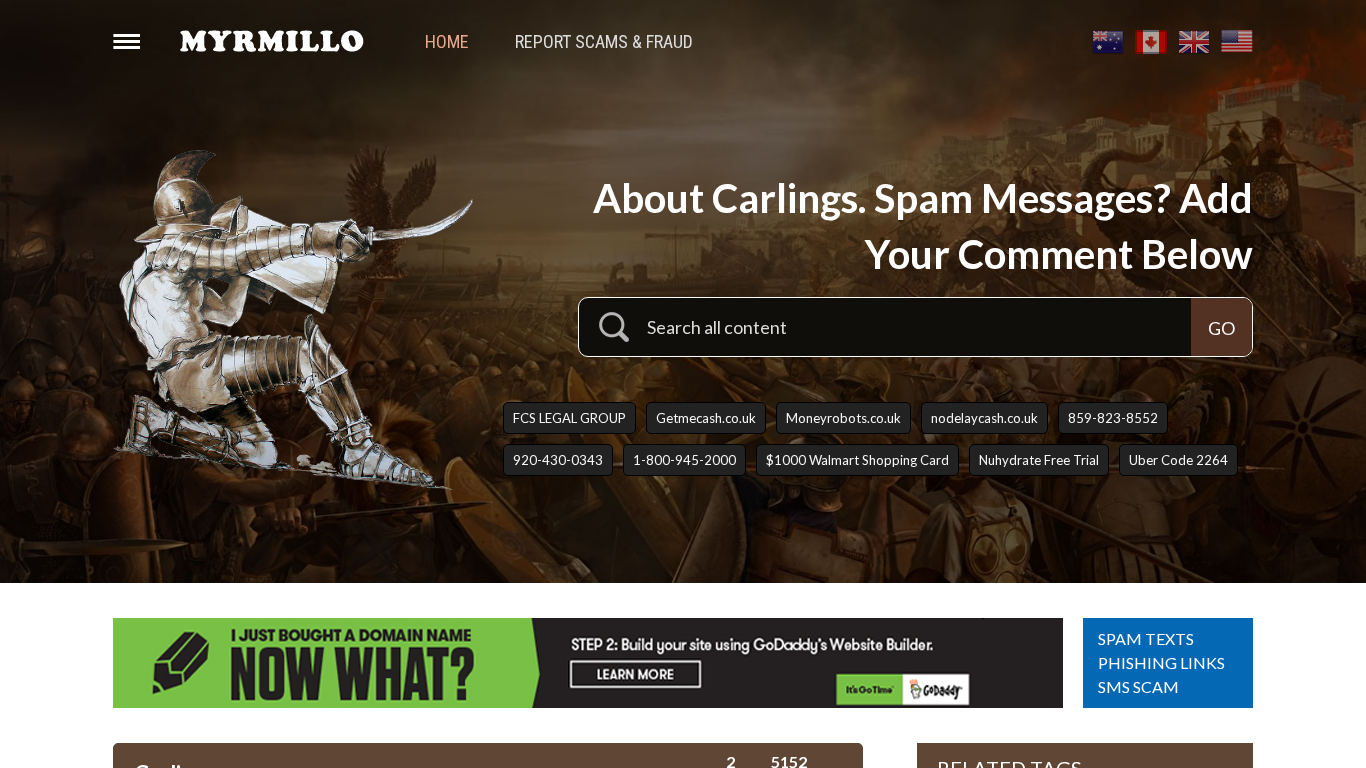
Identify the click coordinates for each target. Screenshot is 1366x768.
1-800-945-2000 (684, 460)
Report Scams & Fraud (604, 41)
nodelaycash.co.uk (984, 418)
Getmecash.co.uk (706, 418)
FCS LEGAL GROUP (569, 418)
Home (447, 41)
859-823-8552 (1113, 418)
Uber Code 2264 (1178, 460)
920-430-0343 (558, 460)
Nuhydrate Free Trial (1039, 460)
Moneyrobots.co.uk (843, 418)
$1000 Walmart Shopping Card (857, 460)
